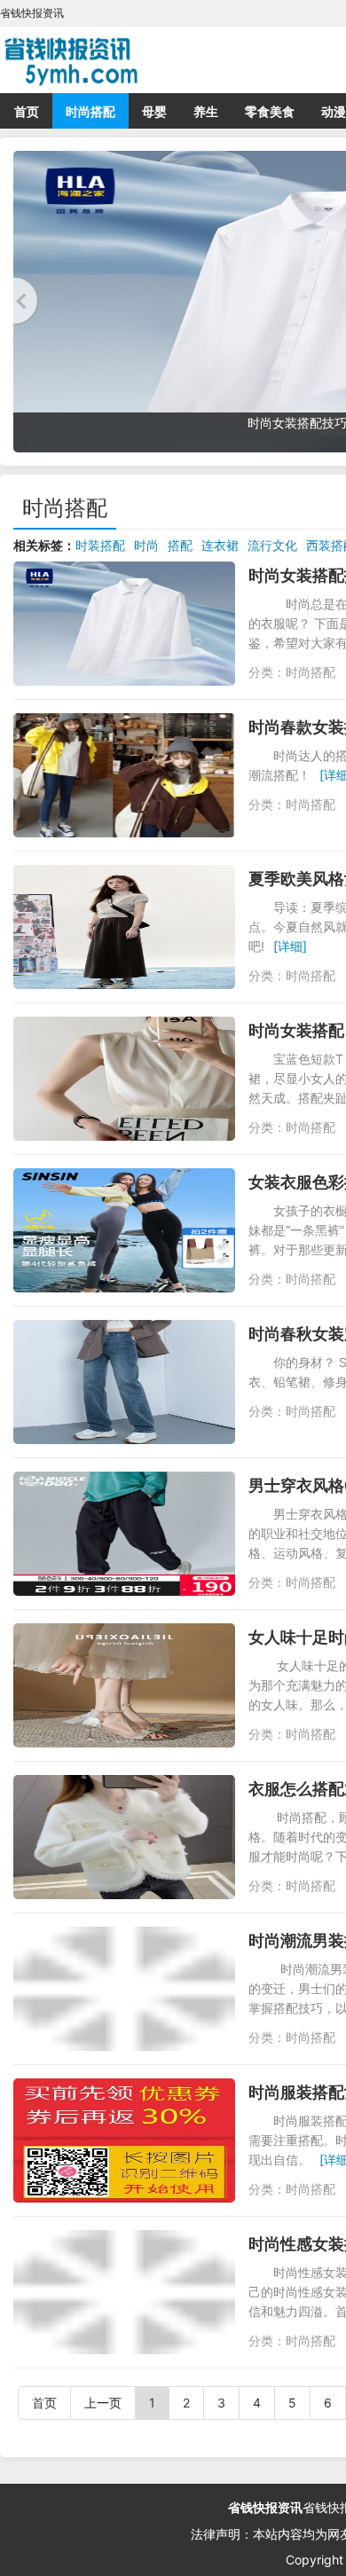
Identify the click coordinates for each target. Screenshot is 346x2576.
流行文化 (272, 545)
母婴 (154, 111)
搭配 (180, 545)
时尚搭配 (90, 111)
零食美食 (270, 111)
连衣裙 (220, 545)
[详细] (290, 946)
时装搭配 (100, 545)
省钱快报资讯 (265, 2507)
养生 (206, 111)
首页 (27, 111)
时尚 (146, 545)
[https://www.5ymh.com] (142, 58)
